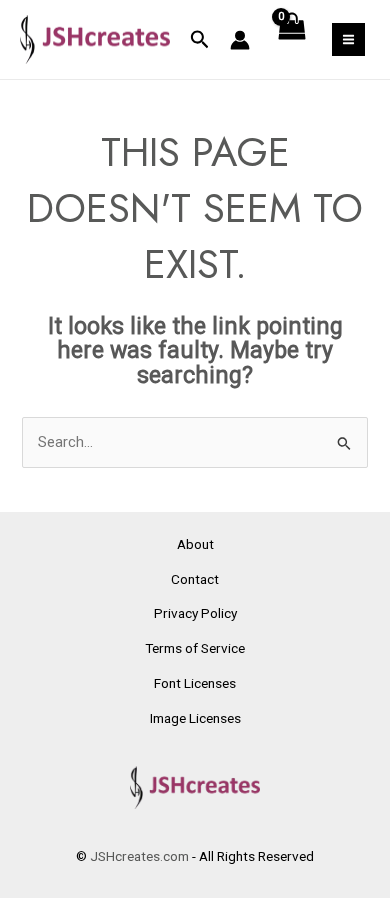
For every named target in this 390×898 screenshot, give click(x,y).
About (195, 544)
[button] (200, 40)
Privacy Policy (195, 613)
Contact (195, 579)
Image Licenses (195, 718)
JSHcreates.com (139, 856)
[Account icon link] (240, 40)
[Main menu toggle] (348, 39)
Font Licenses (195, 683)
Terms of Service (195, 648)
